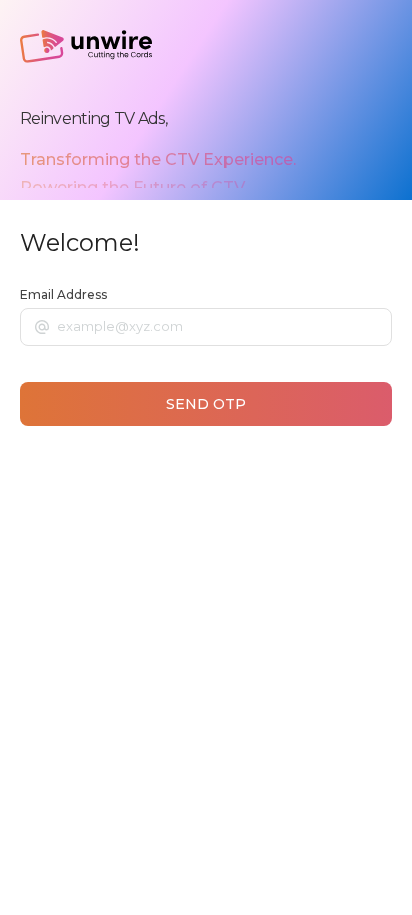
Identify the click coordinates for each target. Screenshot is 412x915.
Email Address (63, 294)
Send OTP (206, 404)
